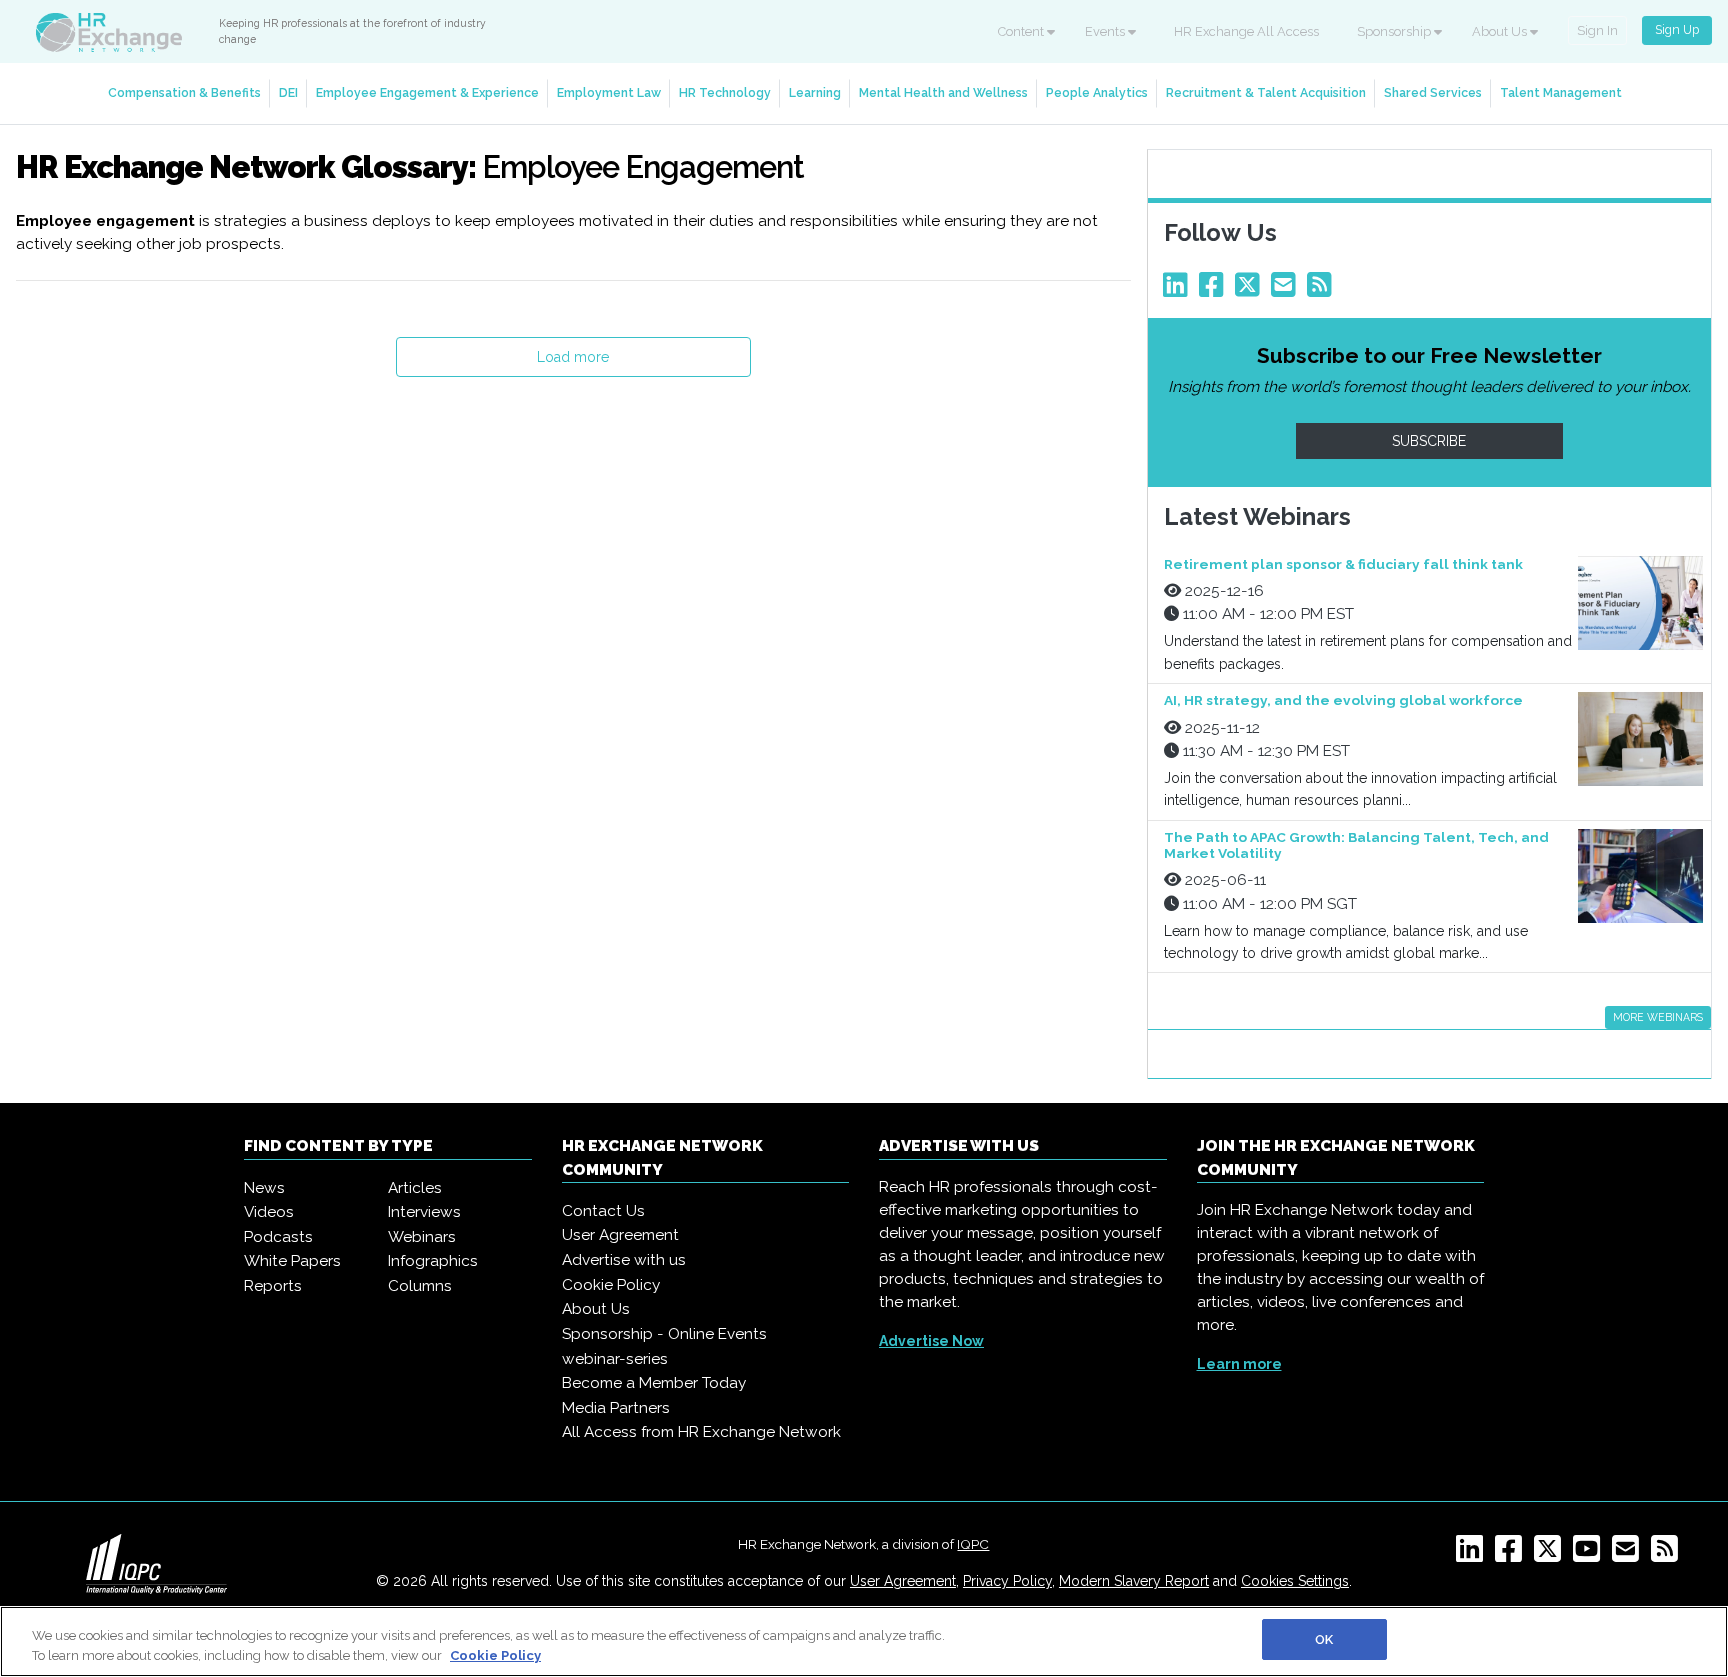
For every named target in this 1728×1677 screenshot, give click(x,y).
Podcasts (278, 1237)
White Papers (292, 1261)
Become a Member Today (654, 1383)
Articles (415, 1188)
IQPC (973, 1544)
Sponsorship (1395, 31)
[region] (864, 1641)
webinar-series (615, 1359)
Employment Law (609, 92)
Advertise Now (931, 1341)
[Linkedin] (1179, 290)
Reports (273, 1286)
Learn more (1239, 1364)
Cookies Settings (1295, 1581)
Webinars (422, 1237)
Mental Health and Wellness (943, 92)
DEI (288, 92)
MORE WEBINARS (1658, 1017)
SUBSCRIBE (1429, 441)
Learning (815, 92)
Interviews (424, 1212)
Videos (269, 1212)
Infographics (433, 1261)
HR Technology (725, 92)
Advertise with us (624, 1260)
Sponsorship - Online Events (664, 1334)
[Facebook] (1215, 290)
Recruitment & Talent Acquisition (1266, 92)
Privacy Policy (1007, 1581)
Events (1106, 31)
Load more (573, 357)
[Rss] (1323, 290)
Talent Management (1561, 92)
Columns (420, 1286)
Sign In (1597, 30)
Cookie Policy (611, 1285)
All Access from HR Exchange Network (701, 1432)
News (264, 1188)
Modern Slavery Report (1134, 1581)
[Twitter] (1251, 290)
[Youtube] (1590, 1555)
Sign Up (1677, 29)
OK (1324, 1639)
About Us (1501, 31)
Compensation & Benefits (184, 92)
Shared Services (1433, 92)
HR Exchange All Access (1246, 31)
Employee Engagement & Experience (427, 92)
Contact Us (603, 1211)
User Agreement (620, 1235)
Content (1022, 31)
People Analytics (1097, 92)
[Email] (1287, 290)
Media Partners (616, 1408)
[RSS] (1668, 1555)
